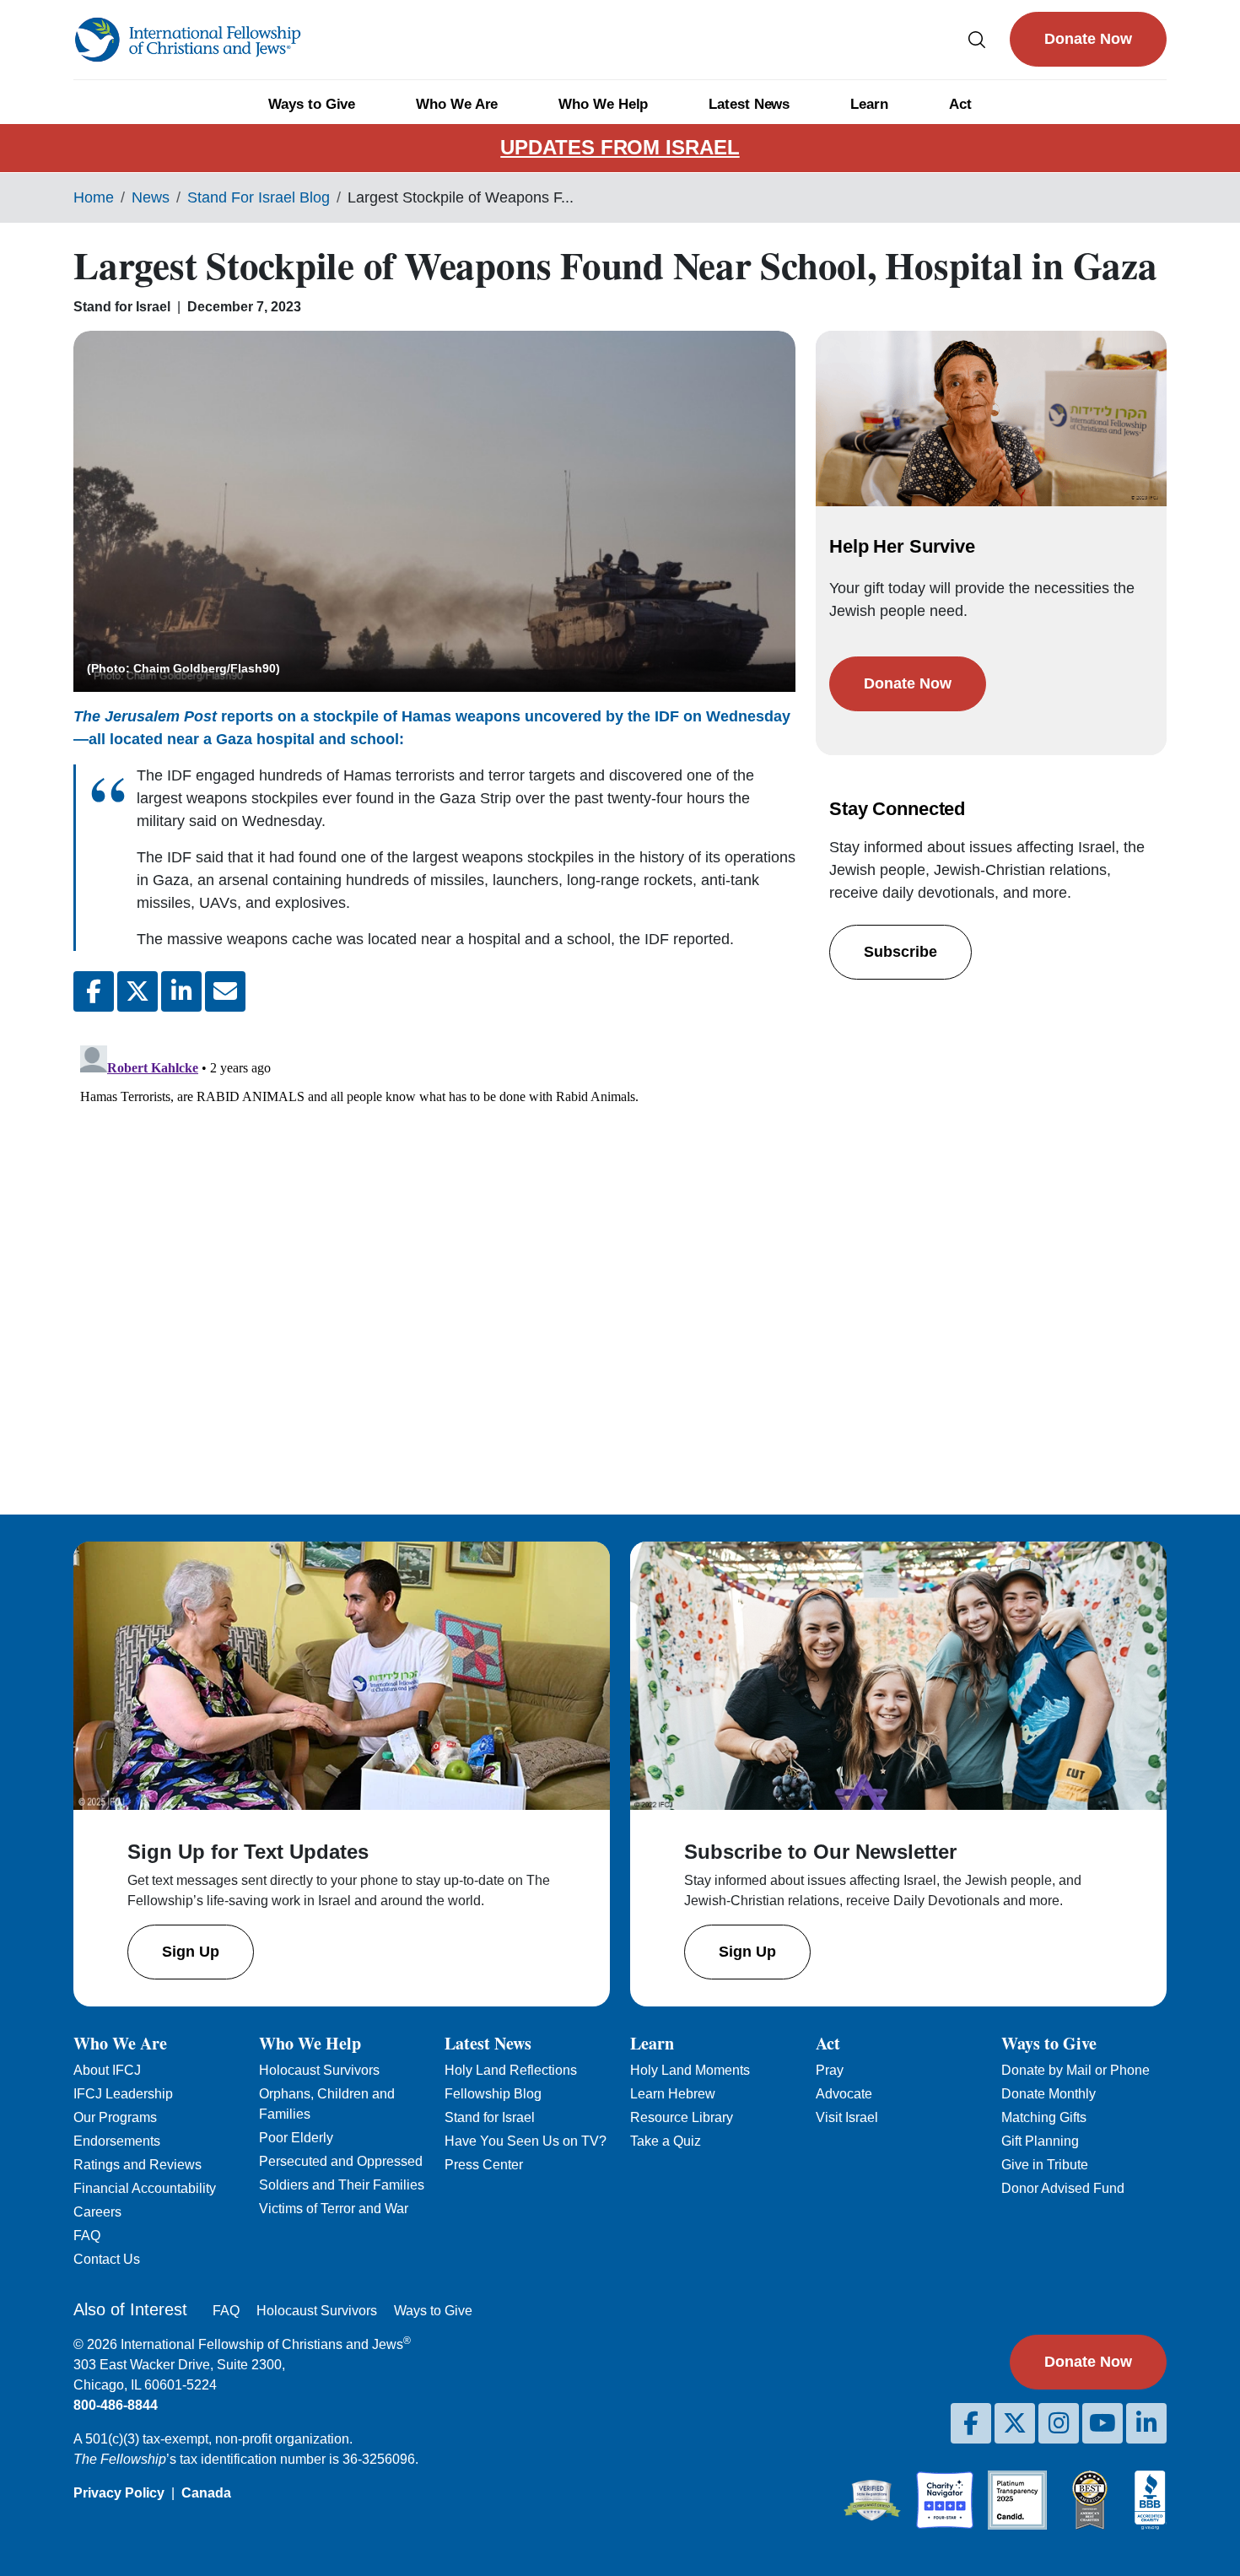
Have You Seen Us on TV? (526, 2141)
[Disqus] (434, 1250)
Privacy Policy (119, 2493)
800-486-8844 (116, 2405)
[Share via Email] (225, 991)
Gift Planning (1040, 2141)
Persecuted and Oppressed (341, 2161)
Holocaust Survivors (319, 2070)
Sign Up (191, 1952)
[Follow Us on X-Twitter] (1015, 2423)
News (151, 197)
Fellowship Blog (493, 2094)
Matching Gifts (1044, 2117)
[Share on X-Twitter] (137, 991)
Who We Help (603, 104)
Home (94, 197)
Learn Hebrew (673, 2094)
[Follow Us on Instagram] (1059, 2423)
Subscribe (900, 952)
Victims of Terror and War (334, 2209)
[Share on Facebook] (94, 991)
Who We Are (457, 104)
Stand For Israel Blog (259, 197)
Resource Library (682, 2117)
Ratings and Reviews (137, 2165)
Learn (869, 104)
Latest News (749, 104)
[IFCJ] (187, 40)
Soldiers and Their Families (342, 2185)
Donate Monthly (1049, 2094)
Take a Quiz (666, 2141)
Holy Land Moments (690, 2070)
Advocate (844, 2094)
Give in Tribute (1045, 2165)
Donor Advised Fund (1063, 2188)
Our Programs (115, 2117)
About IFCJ (107, 2070)
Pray (830, 2070)
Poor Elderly (296, 2138)
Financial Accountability (145, 2188)
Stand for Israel (490, 2117)
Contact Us (107, 2259)
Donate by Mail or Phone (1076, 2070)
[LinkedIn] (1146, 2423)
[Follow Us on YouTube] (1103, 2423)
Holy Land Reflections (511, 2070)
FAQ (87, 2236)
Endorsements (117, 2141)
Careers (97, 2212)
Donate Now (1088, 39)
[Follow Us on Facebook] (971, 2423)
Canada (206, 2493)
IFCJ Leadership (123, 2094)
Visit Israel (847, 2117)
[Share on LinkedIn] (181, 991)
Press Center (484, 2165)
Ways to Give (312, 104)
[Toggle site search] (977, 39)
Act (960, 104)
